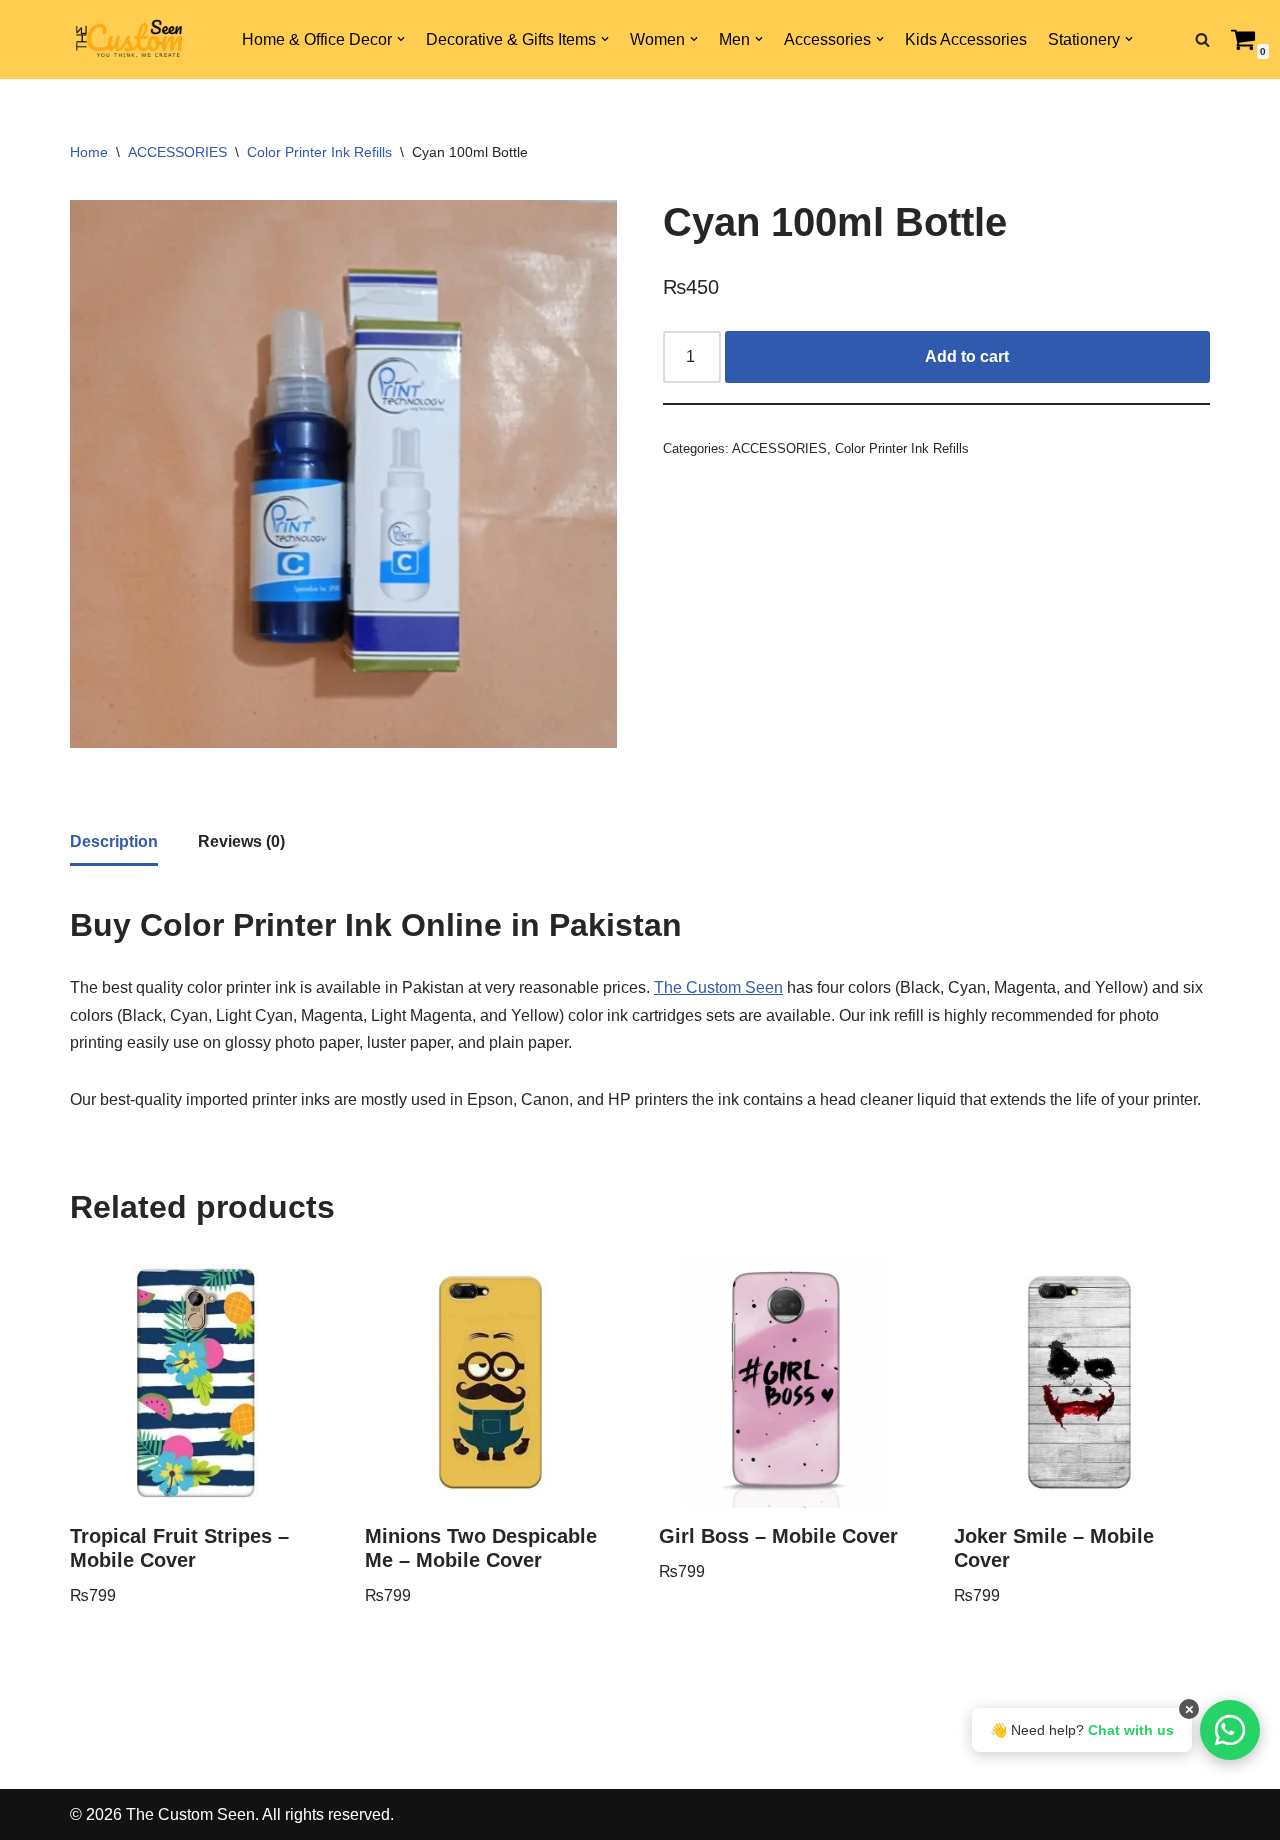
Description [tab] (114, 841)
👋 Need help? (1082, 1730)
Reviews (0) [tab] (241, 841)
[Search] (1202, 39)
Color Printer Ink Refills (319, 152)
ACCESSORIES (177, 152)
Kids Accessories (966, 39)
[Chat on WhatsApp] (1230, 1730)
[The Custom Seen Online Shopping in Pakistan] (130, 40)
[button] (401, 39)
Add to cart (967, 356)
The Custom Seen (718, 987)
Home (89, 152)
